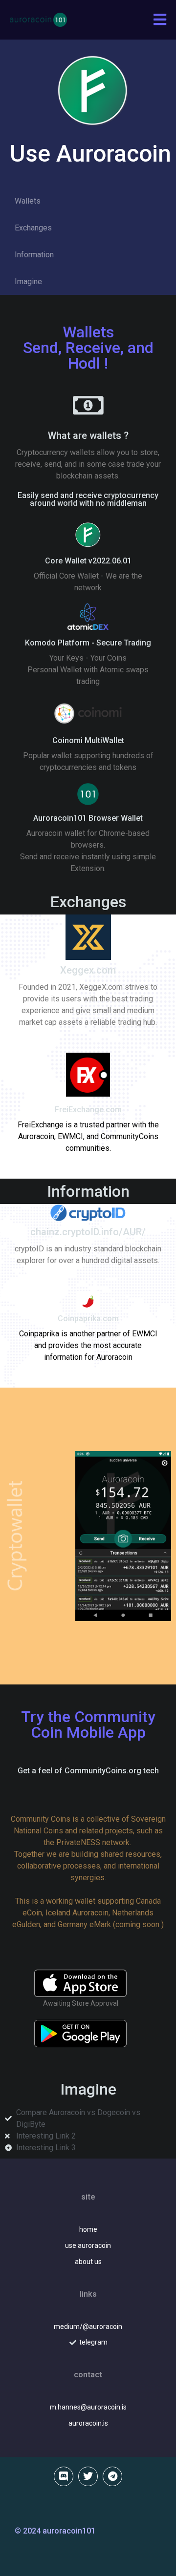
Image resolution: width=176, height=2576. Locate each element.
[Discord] (64, 2476)
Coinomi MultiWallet (88, 740)
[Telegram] (112, 2476)
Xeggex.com (88, 970)
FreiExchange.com (88, 1110)
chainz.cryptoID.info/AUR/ (88, 1232)
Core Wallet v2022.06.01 (88, 561)
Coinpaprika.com (88, 1319)
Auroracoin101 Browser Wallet (88, 818)
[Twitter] (88, 2476)
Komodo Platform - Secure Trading (88, 643)
